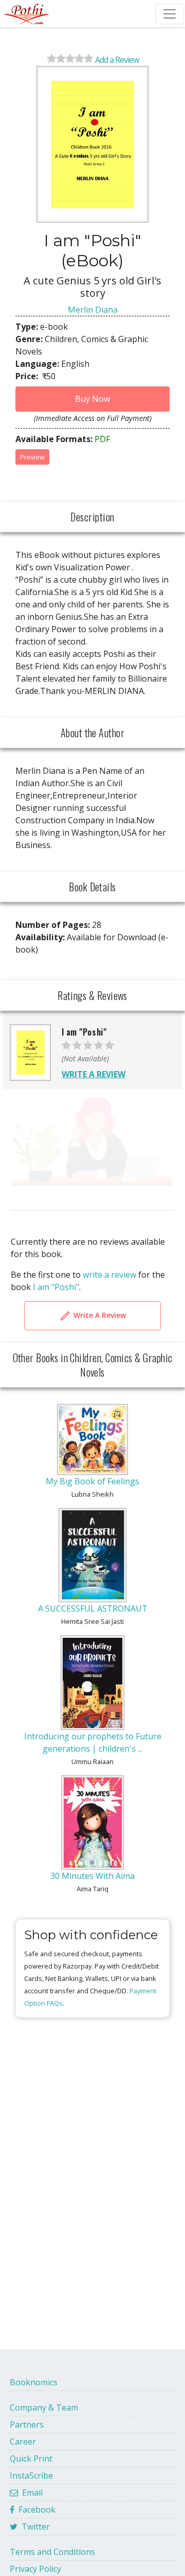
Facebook (35, 2510)
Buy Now (92, 399)
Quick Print (31, 2459)
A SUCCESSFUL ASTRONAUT (93, 1608)
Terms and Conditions (52, 2552)
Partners (27, 2425)
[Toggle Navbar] (170, 14)
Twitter (34, 2527)
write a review (109, 1275)
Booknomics (34, 2382)
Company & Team (44, 2408)
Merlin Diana (93, 310)
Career (23, 2442)
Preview (32, 457)
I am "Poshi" (56, 1287)
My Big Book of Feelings (92, 1481)
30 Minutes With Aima (92, 1876)
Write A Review (99, 1315)
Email (30, 2493)
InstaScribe (31, 2476)
